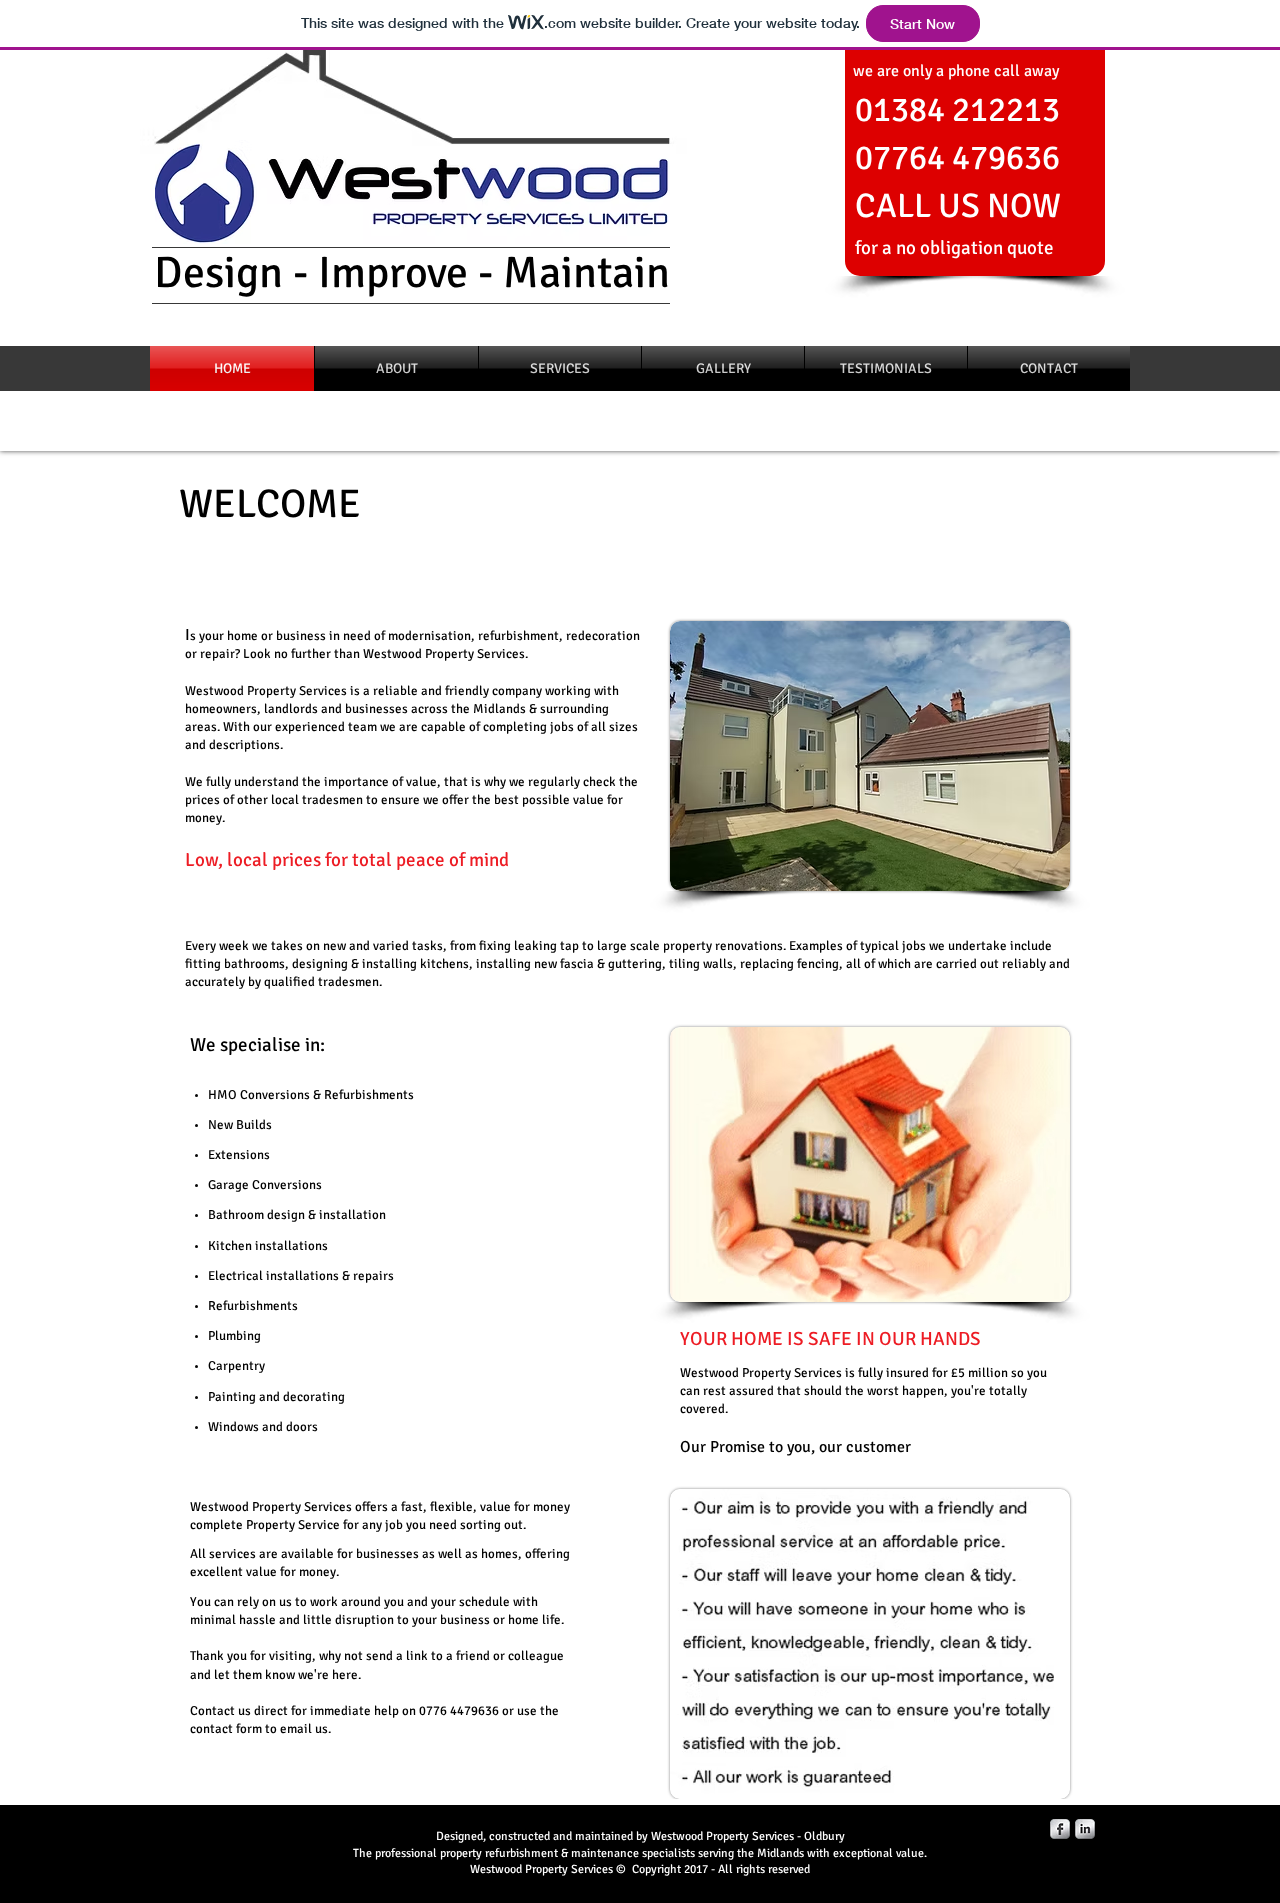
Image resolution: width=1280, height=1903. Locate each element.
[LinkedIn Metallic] (1085, 1829)
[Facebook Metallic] (1060, 1829)
